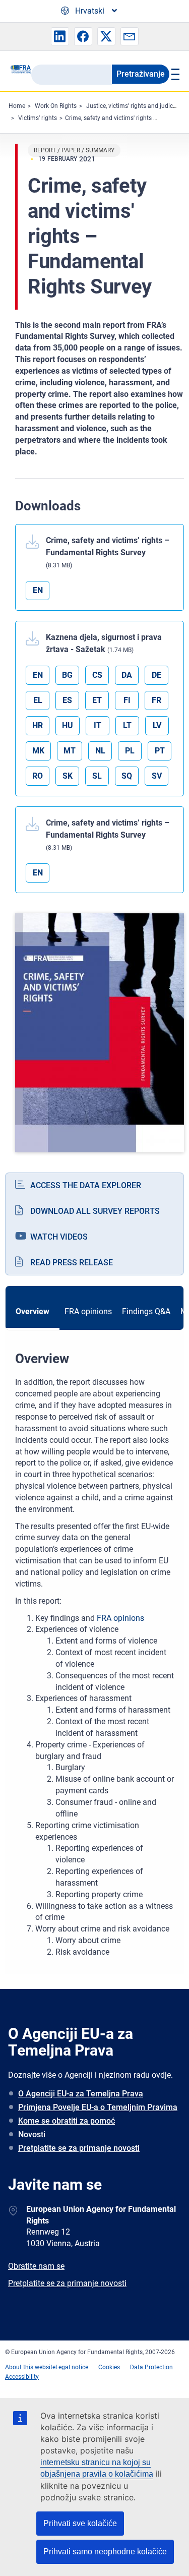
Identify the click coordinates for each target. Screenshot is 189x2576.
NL (100, 751)
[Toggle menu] (174, 74)
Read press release (72, 1263)
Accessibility (22, 2377)
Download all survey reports (95, 1211)
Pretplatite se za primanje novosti (79, 2148)
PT (160, 751)
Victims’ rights (38, 118)
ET (97, 700)
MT (70, 751)
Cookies (109, 2367)
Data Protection (151, 2367)
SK (68, 776)
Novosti (32, 2134)
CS (97, 675)
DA (127, 675)
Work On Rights (56, 106)
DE (156, 675)
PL (130, 751)
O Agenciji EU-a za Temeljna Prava (81, 2094)
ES (67, 700)
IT (98, 725)
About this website (30, 2367)
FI (127, 700)
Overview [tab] (33, 1311)
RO (38, 776)
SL (97, 776)
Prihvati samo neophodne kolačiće (105, 2552)
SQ (127, 776)
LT (127, 725)
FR (156, 700)
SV (157, 776)
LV (157, 725)
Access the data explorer (86, 1185)
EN (38, 590)
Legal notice (72, 2367)
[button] (60, 36)
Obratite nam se (36, 2266)
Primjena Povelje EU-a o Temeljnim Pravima (98, 2107)
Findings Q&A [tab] (146, 1311)
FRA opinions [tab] (88, 1311)
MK (38, 751)
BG (67, 675)
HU (68, 725)
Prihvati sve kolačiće (80, 2523)
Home (17, 106)
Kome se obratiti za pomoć (67, 2121)
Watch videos (59, 1237)
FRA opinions (120, 1618)
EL (38, 700)
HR (38, 725)
